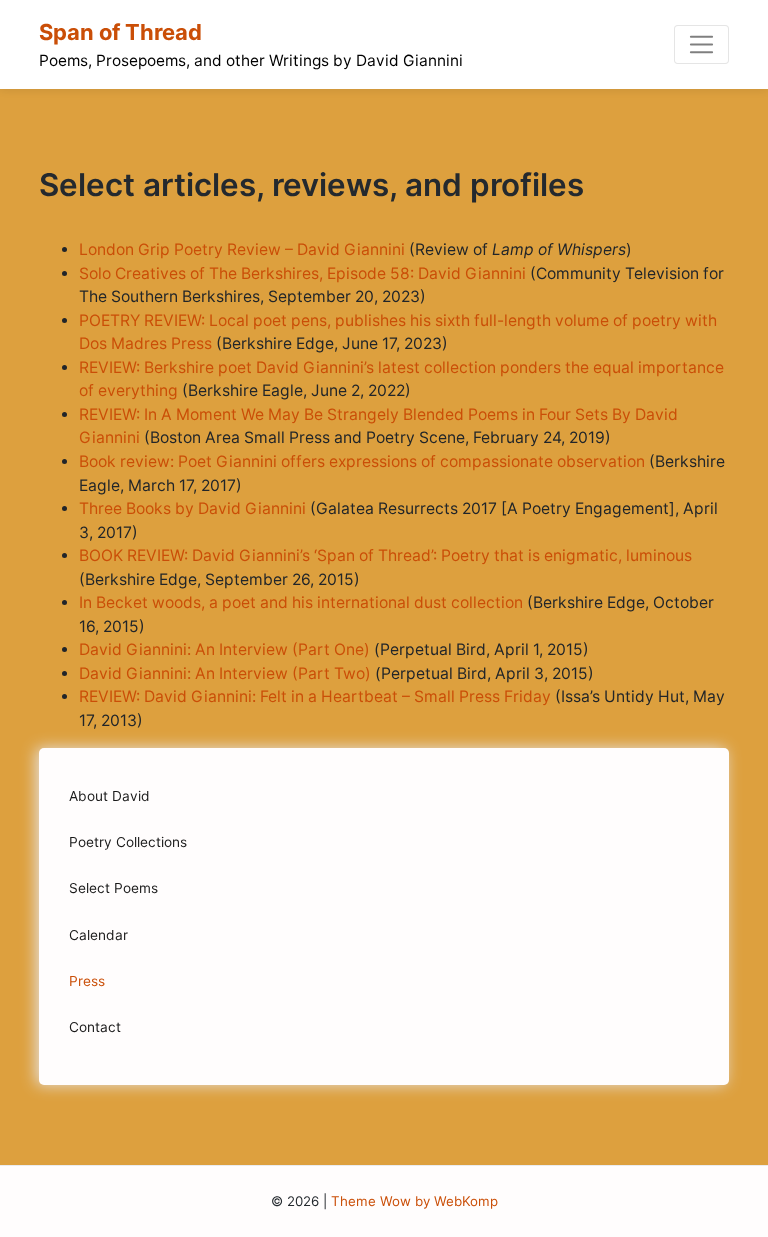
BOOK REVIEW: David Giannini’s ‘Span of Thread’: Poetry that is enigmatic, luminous (385, 555)
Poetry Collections (128, 842)
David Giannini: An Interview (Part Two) (225, 673)
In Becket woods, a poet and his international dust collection (301, 602)
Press (87, 981)
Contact (95, 1027)
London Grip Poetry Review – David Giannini (242, 249)
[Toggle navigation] (701, 44)
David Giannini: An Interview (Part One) (224, 649)
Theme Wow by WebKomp (414, 1201)
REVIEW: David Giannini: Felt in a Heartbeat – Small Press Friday (315, 696)
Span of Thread (120, 32)
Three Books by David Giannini (194, 508)
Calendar (98, 935)
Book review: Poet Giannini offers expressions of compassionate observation (362, 461)
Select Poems (113, 888)
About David (109, 796)
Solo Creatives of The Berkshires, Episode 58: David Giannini (304, 273)
